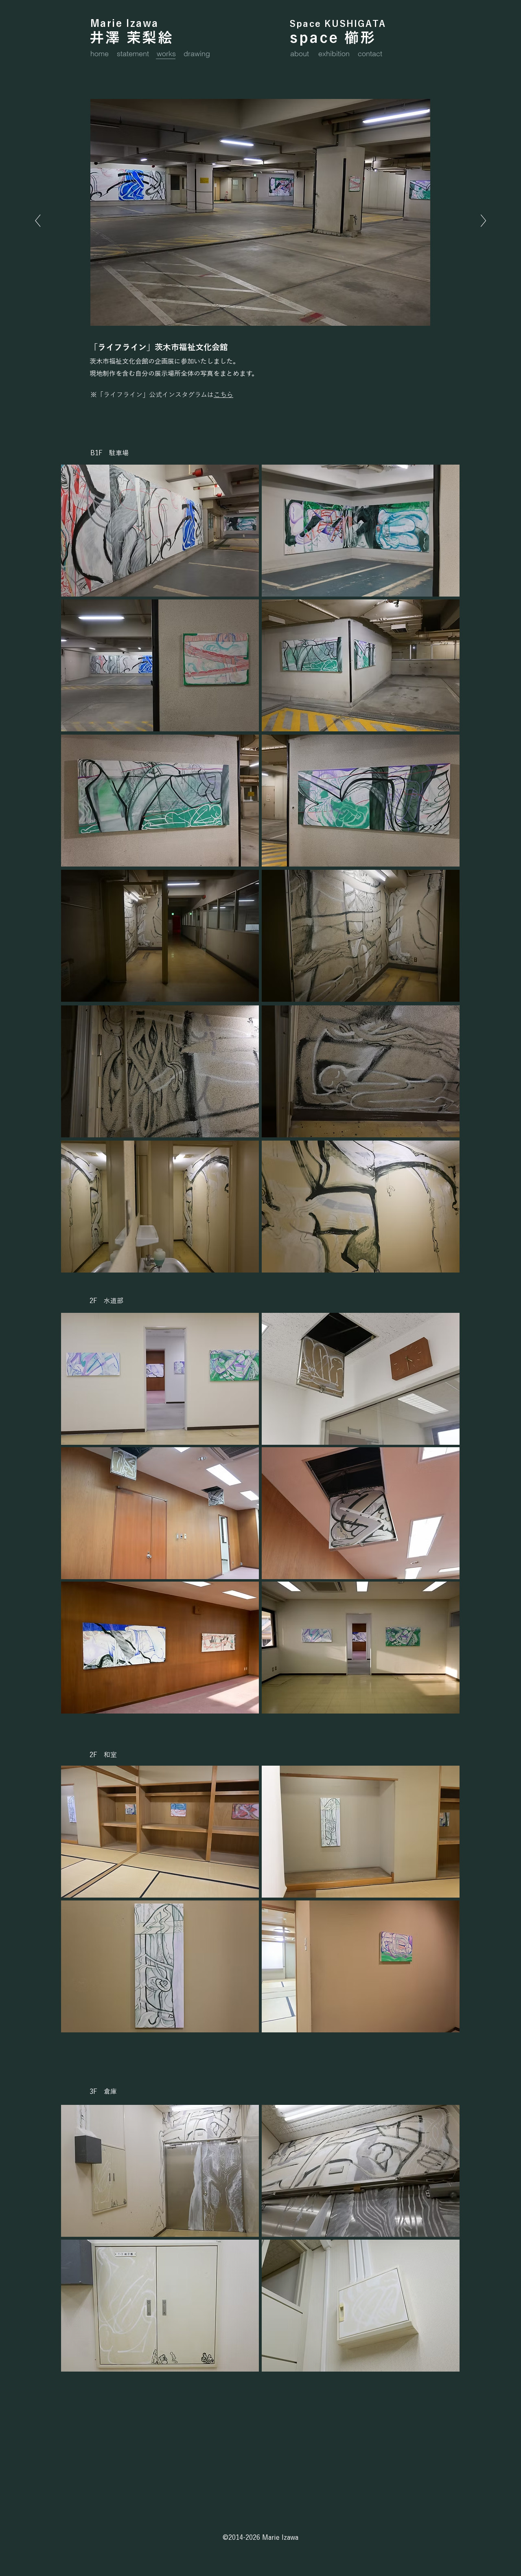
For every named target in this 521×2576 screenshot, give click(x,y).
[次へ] (38, 221)
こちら (223, 395)
